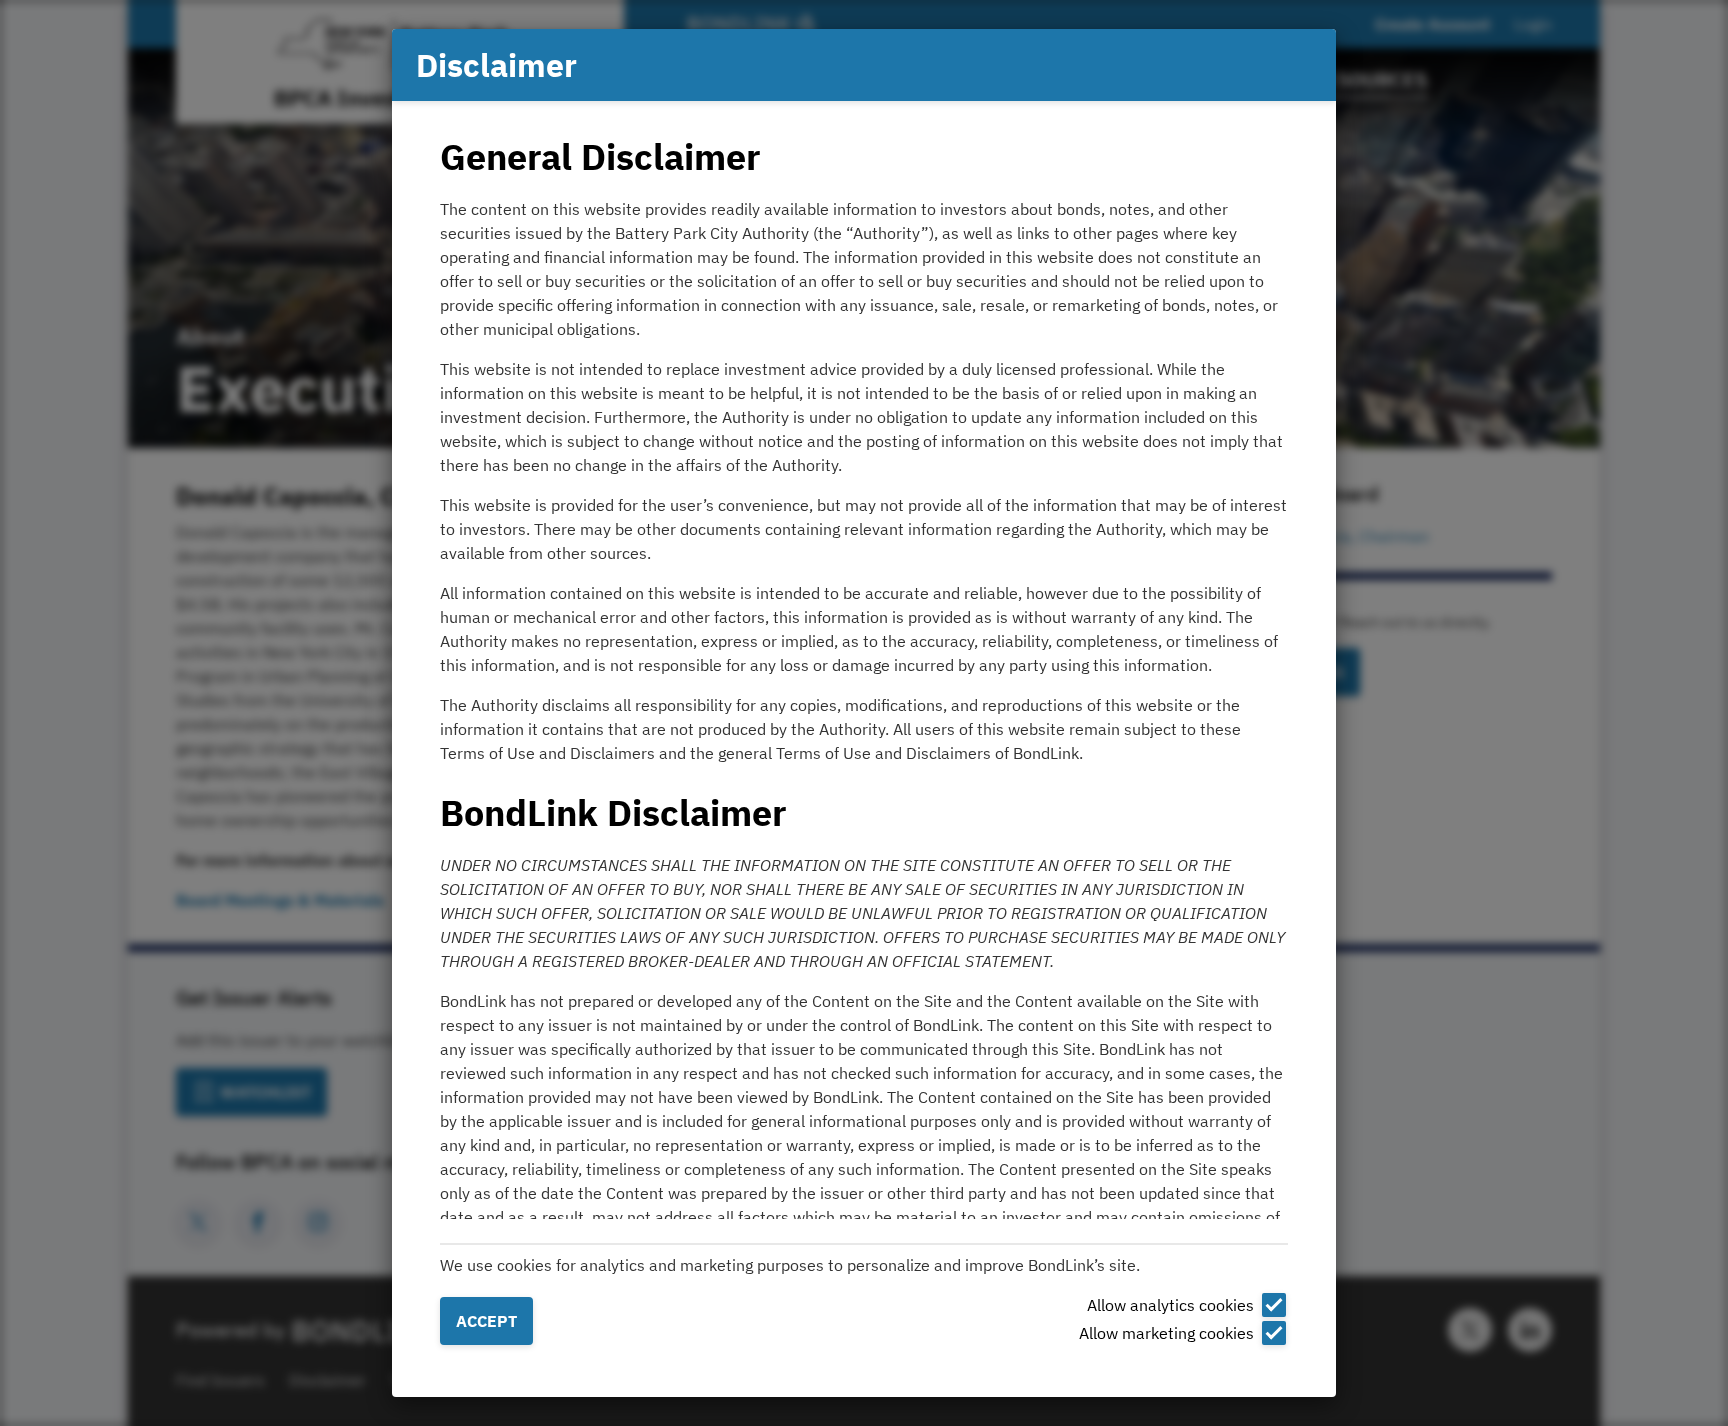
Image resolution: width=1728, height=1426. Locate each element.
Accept (486, 1321)
